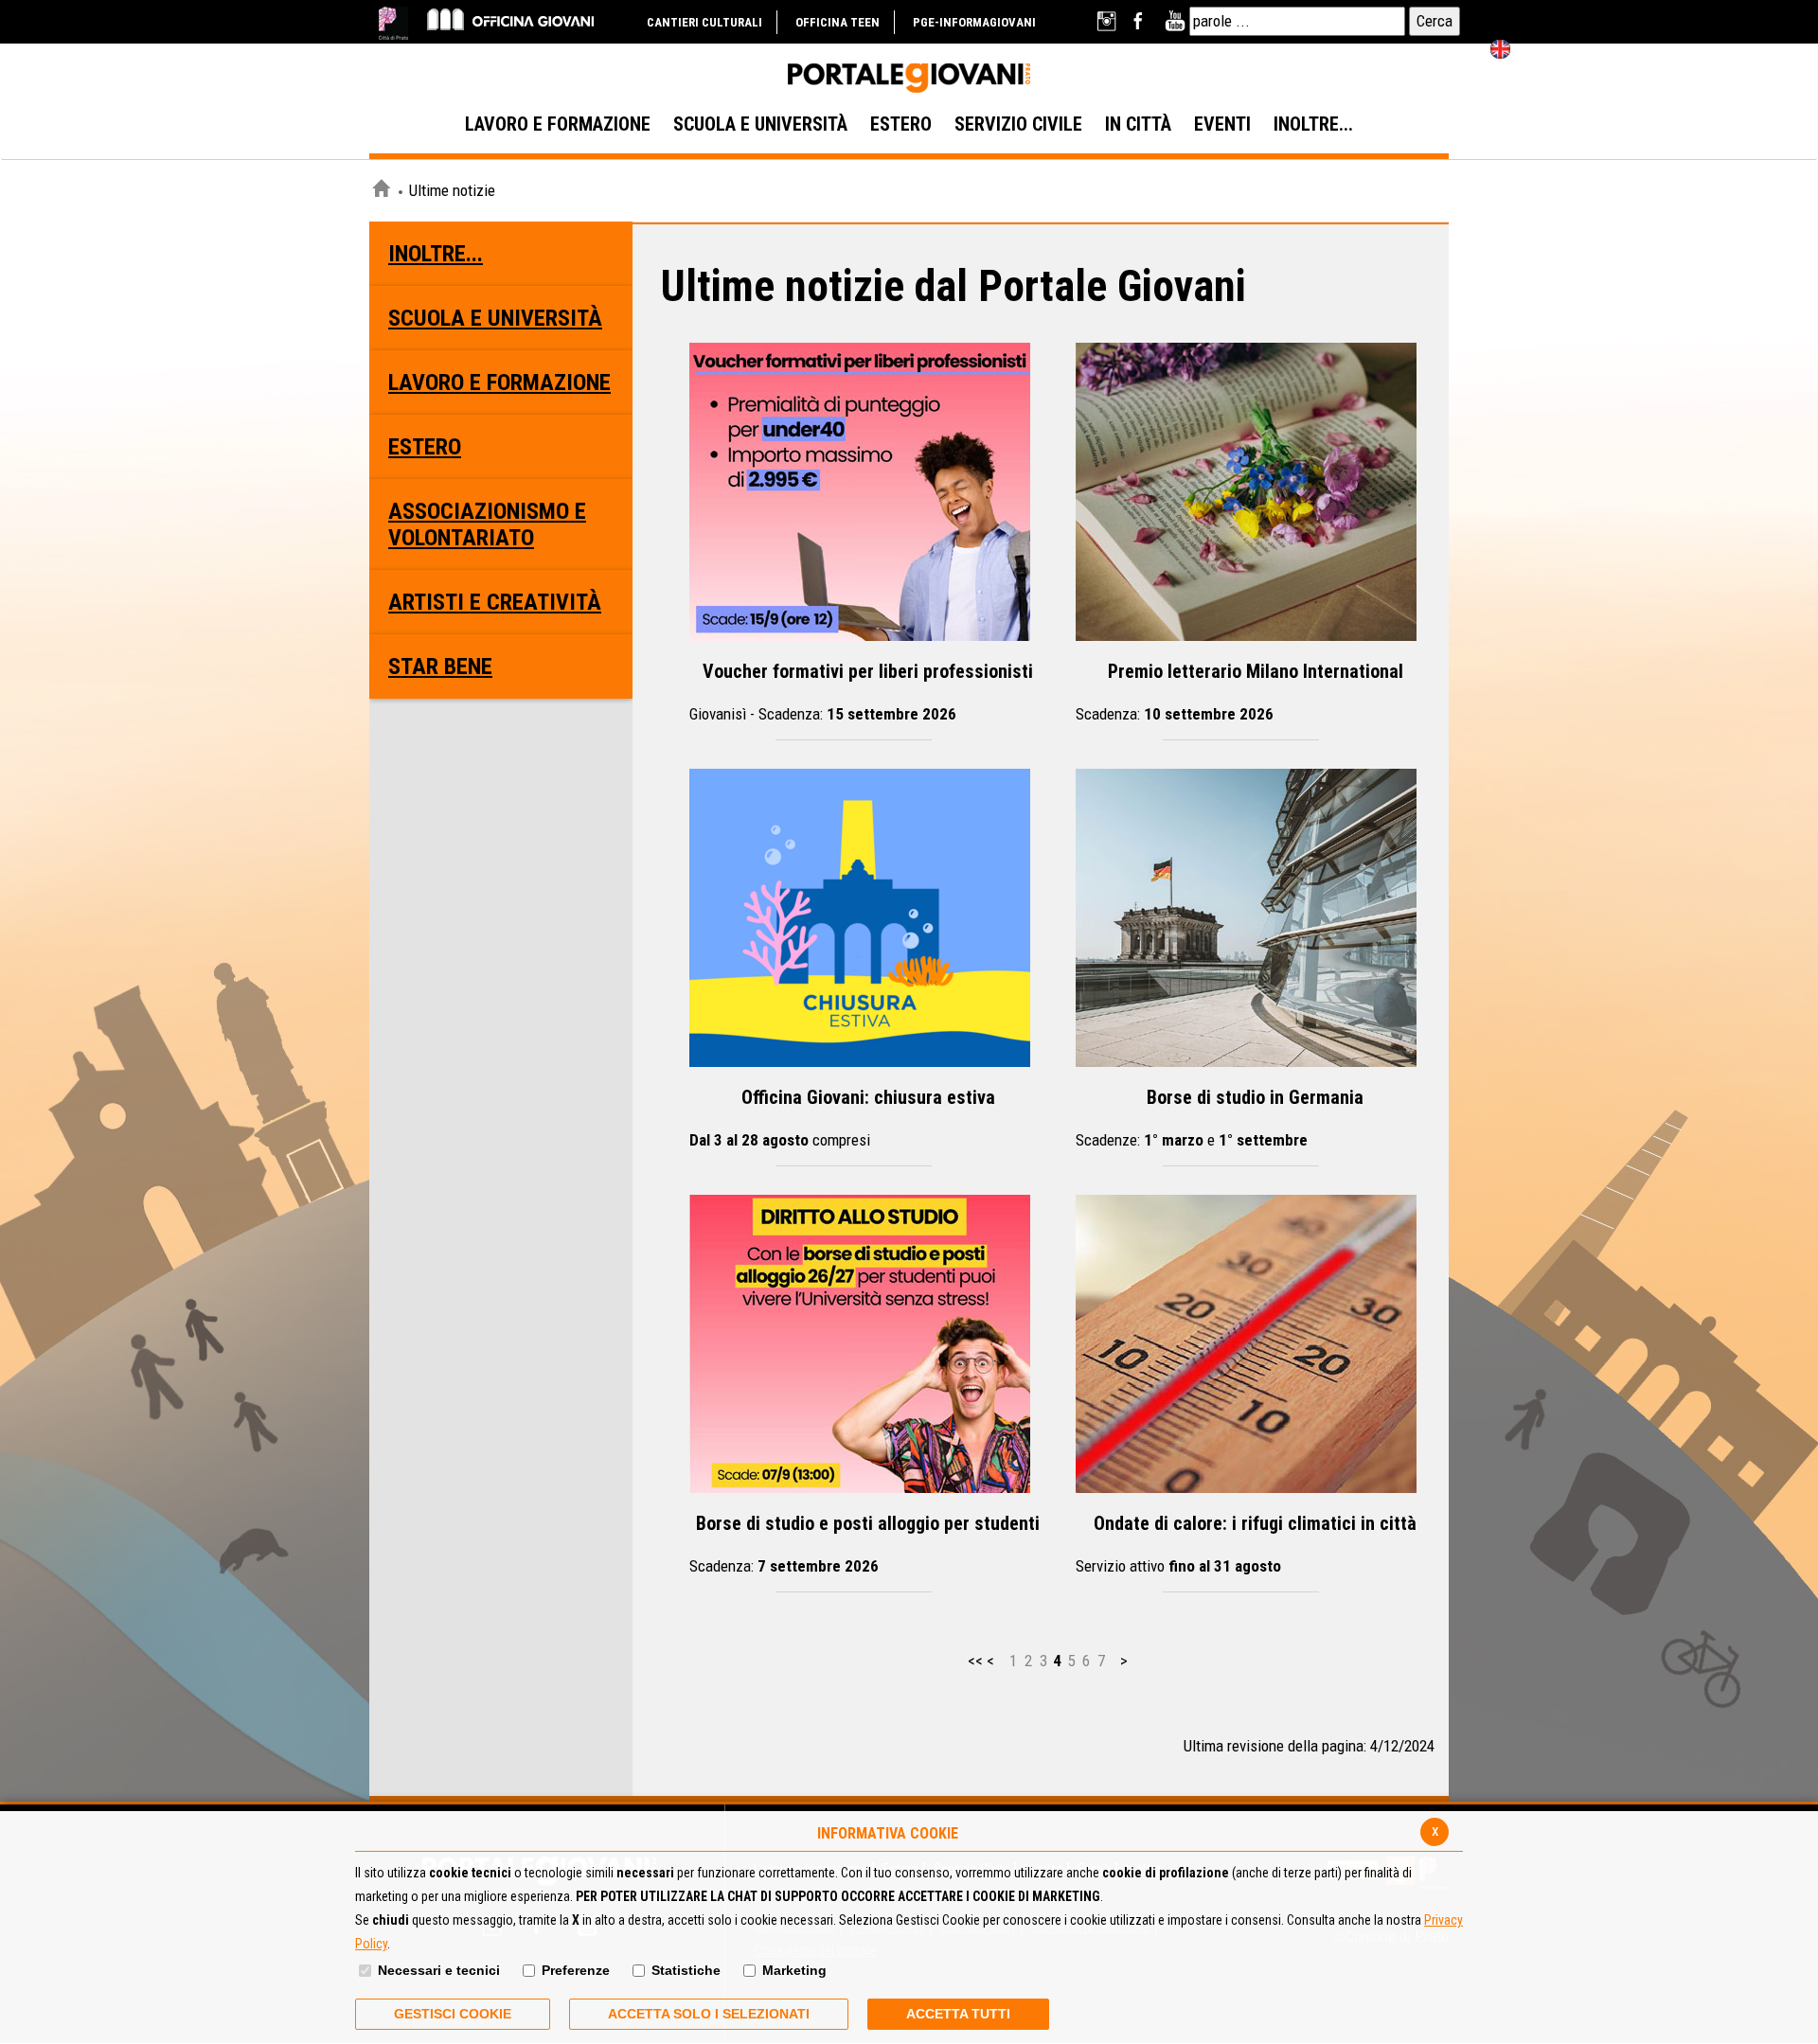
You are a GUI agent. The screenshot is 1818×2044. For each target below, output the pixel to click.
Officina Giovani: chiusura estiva (842, 1118)
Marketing (794, 1970)
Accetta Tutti (958, 2014)
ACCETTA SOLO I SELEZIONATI (709, 2014)
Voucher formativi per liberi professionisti (862, 692)
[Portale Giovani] (909, 79)
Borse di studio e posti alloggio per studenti (865, 1544)
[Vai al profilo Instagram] (1108, 21)
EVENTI (1222, 124)
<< (975, 1661)
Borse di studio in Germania (1220, 1118)
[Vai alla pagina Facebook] (1141, 21)
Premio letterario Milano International (1239, 692)
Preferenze (576, 1970)
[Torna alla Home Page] (381, 191)
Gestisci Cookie (453, 2014)
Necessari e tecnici (439, 1970)
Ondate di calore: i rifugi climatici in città (1246, 1544)
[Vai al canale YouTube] (1175, 21)
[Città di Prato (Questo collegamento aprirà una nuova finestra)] (393, 23)
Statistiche (686, 1970)
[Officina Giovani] (510, 18)
